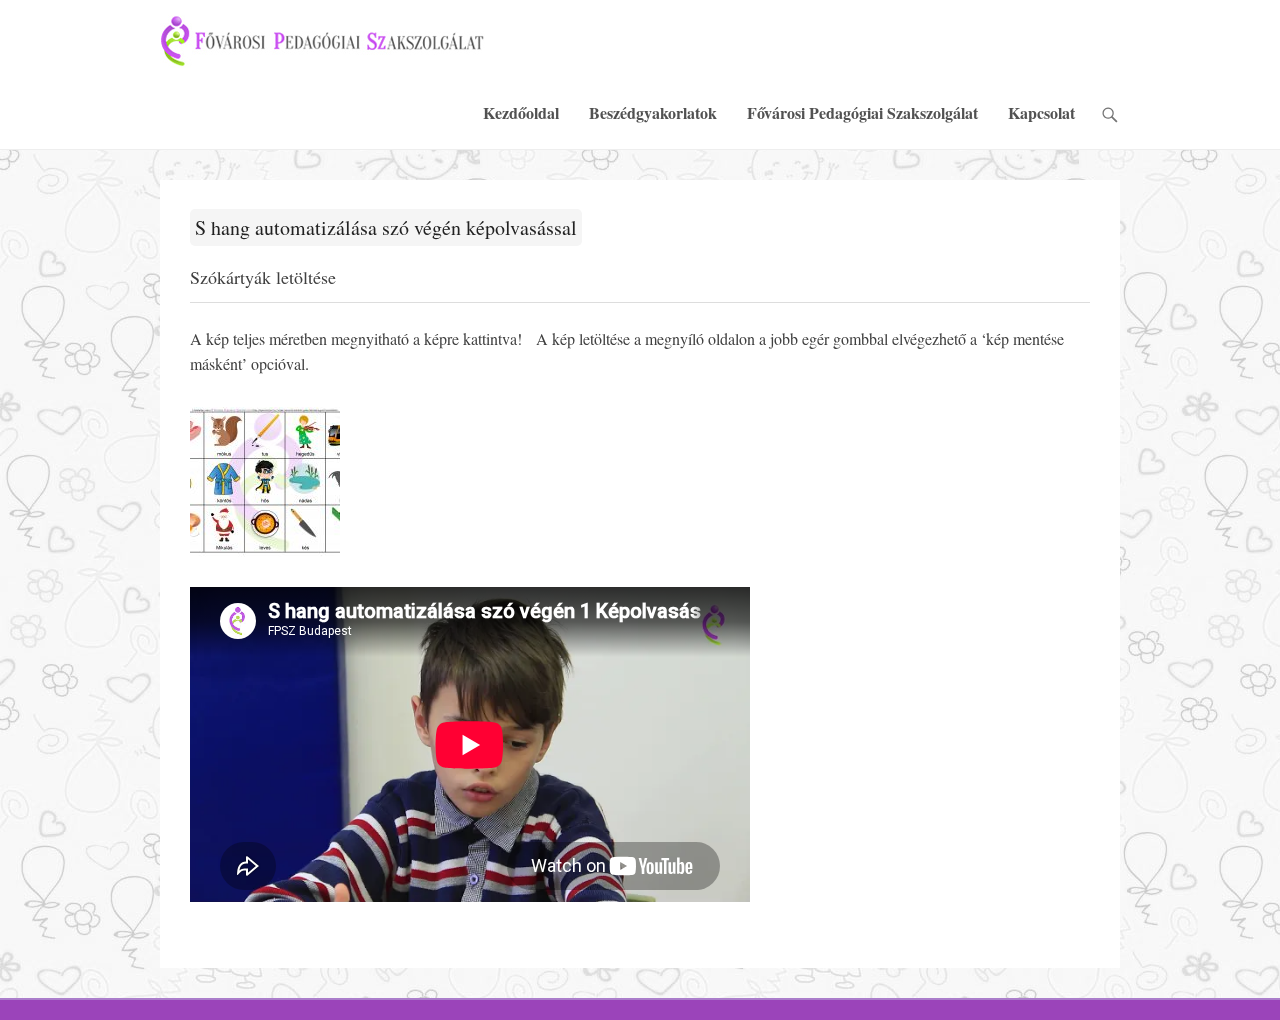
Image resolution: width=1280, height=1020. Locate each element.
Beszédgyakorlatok (653, 112)
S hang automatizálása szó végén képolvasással (386, 227)
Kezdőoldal (521, 112)
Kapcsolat (1041, 112)
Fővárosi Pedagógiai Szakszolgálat (862, 112)
